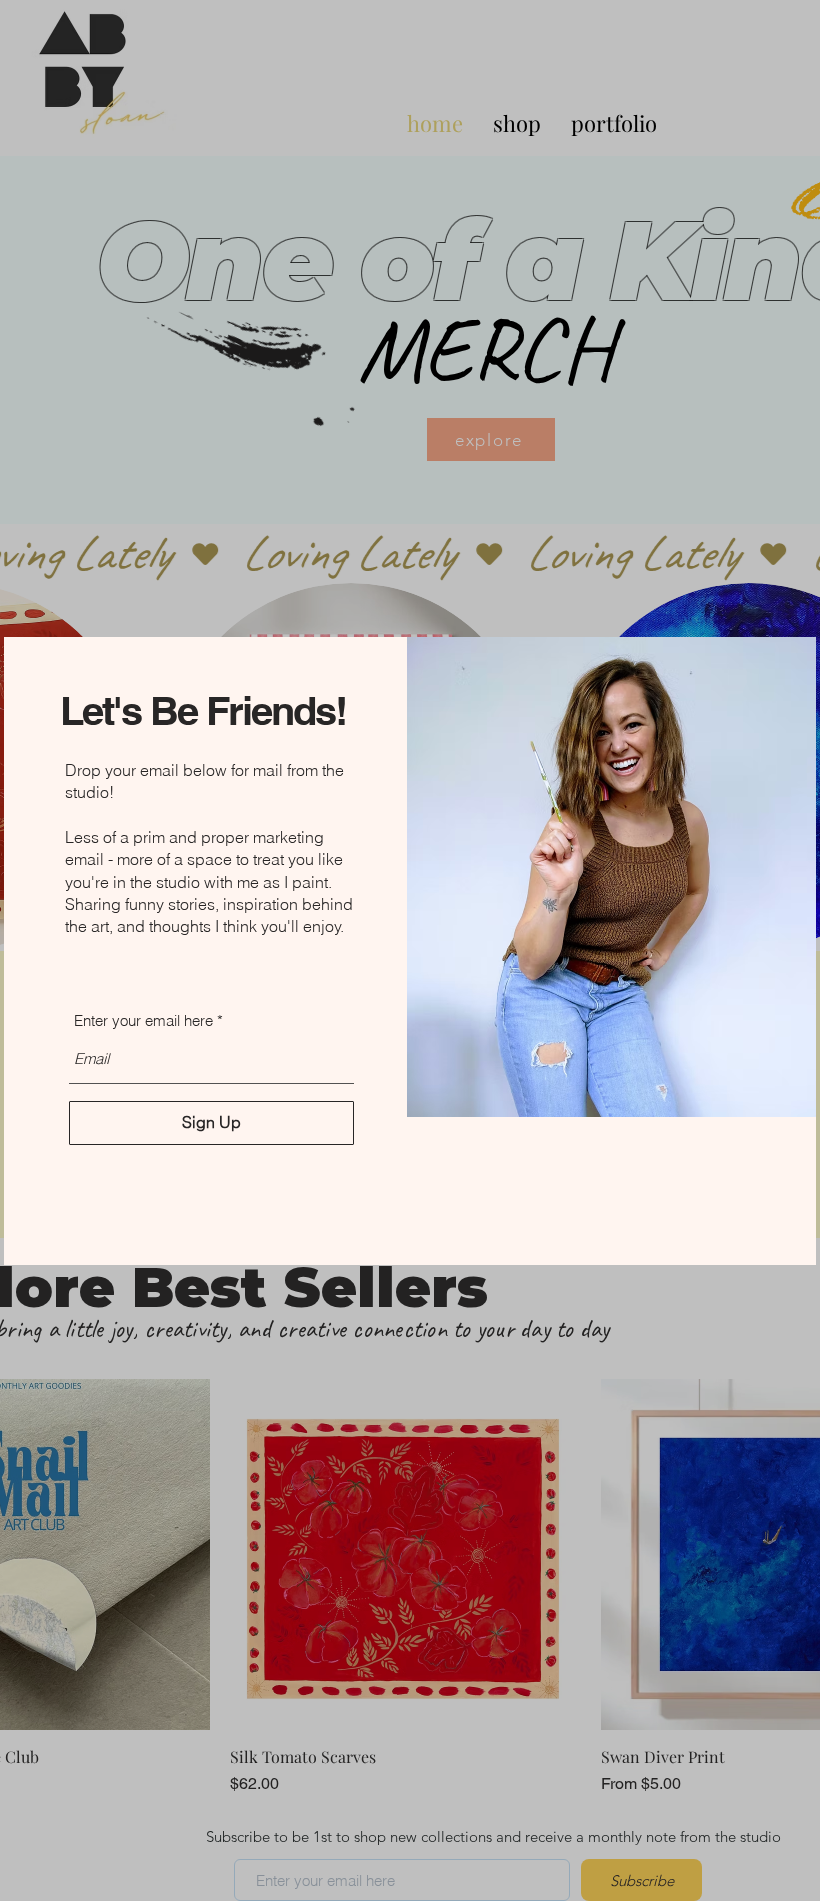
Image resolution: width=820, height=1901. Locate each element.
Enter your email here (143, 1020)
